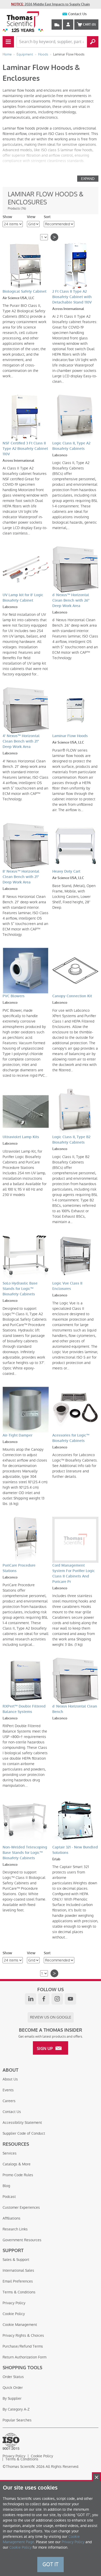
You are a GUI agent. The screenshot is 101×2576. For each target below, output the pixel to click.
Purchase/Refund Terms (23, 2346)
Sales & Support (16, 2260)
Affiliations (12, 2218)
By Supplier (12, 2398)
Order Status (13, 2377)
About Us (10, 2079)
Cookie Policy (14, 2314)
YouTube (70, 1999)
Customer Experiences (21, 2207)
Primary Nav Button (8, 42)
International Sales (18, 2270)
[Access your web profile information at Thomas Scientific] (68, 25)
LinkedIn (31, 1999)
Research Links (15, 2229)
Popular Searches (17, 2420)
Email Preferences (18, 2281)
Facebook (44, 1999)
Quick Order (13, 2388)
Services (10, 2153)
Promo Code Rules (18, 2175)
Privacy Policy (14, 2303)
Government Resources (22, 2240)
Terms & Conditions (19, 2292)
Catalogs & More (17, 2164)
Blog (6, 2186)
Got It (51, 2564)
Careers (9, 2101)
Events (8, 2090)
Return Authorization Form (24, 2357)
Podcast (9, 2197)
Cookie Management (20, 2325)
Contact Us (77, 14)
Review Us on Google (51, 2017)
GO (93, 42)
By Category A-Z (16, 2409)
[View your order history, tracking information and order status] (57, 25)
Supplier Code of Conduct (24, 2133)
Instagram (57, 1999)
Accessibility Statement (22, 2123)
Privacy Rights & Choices (23, 2335)
